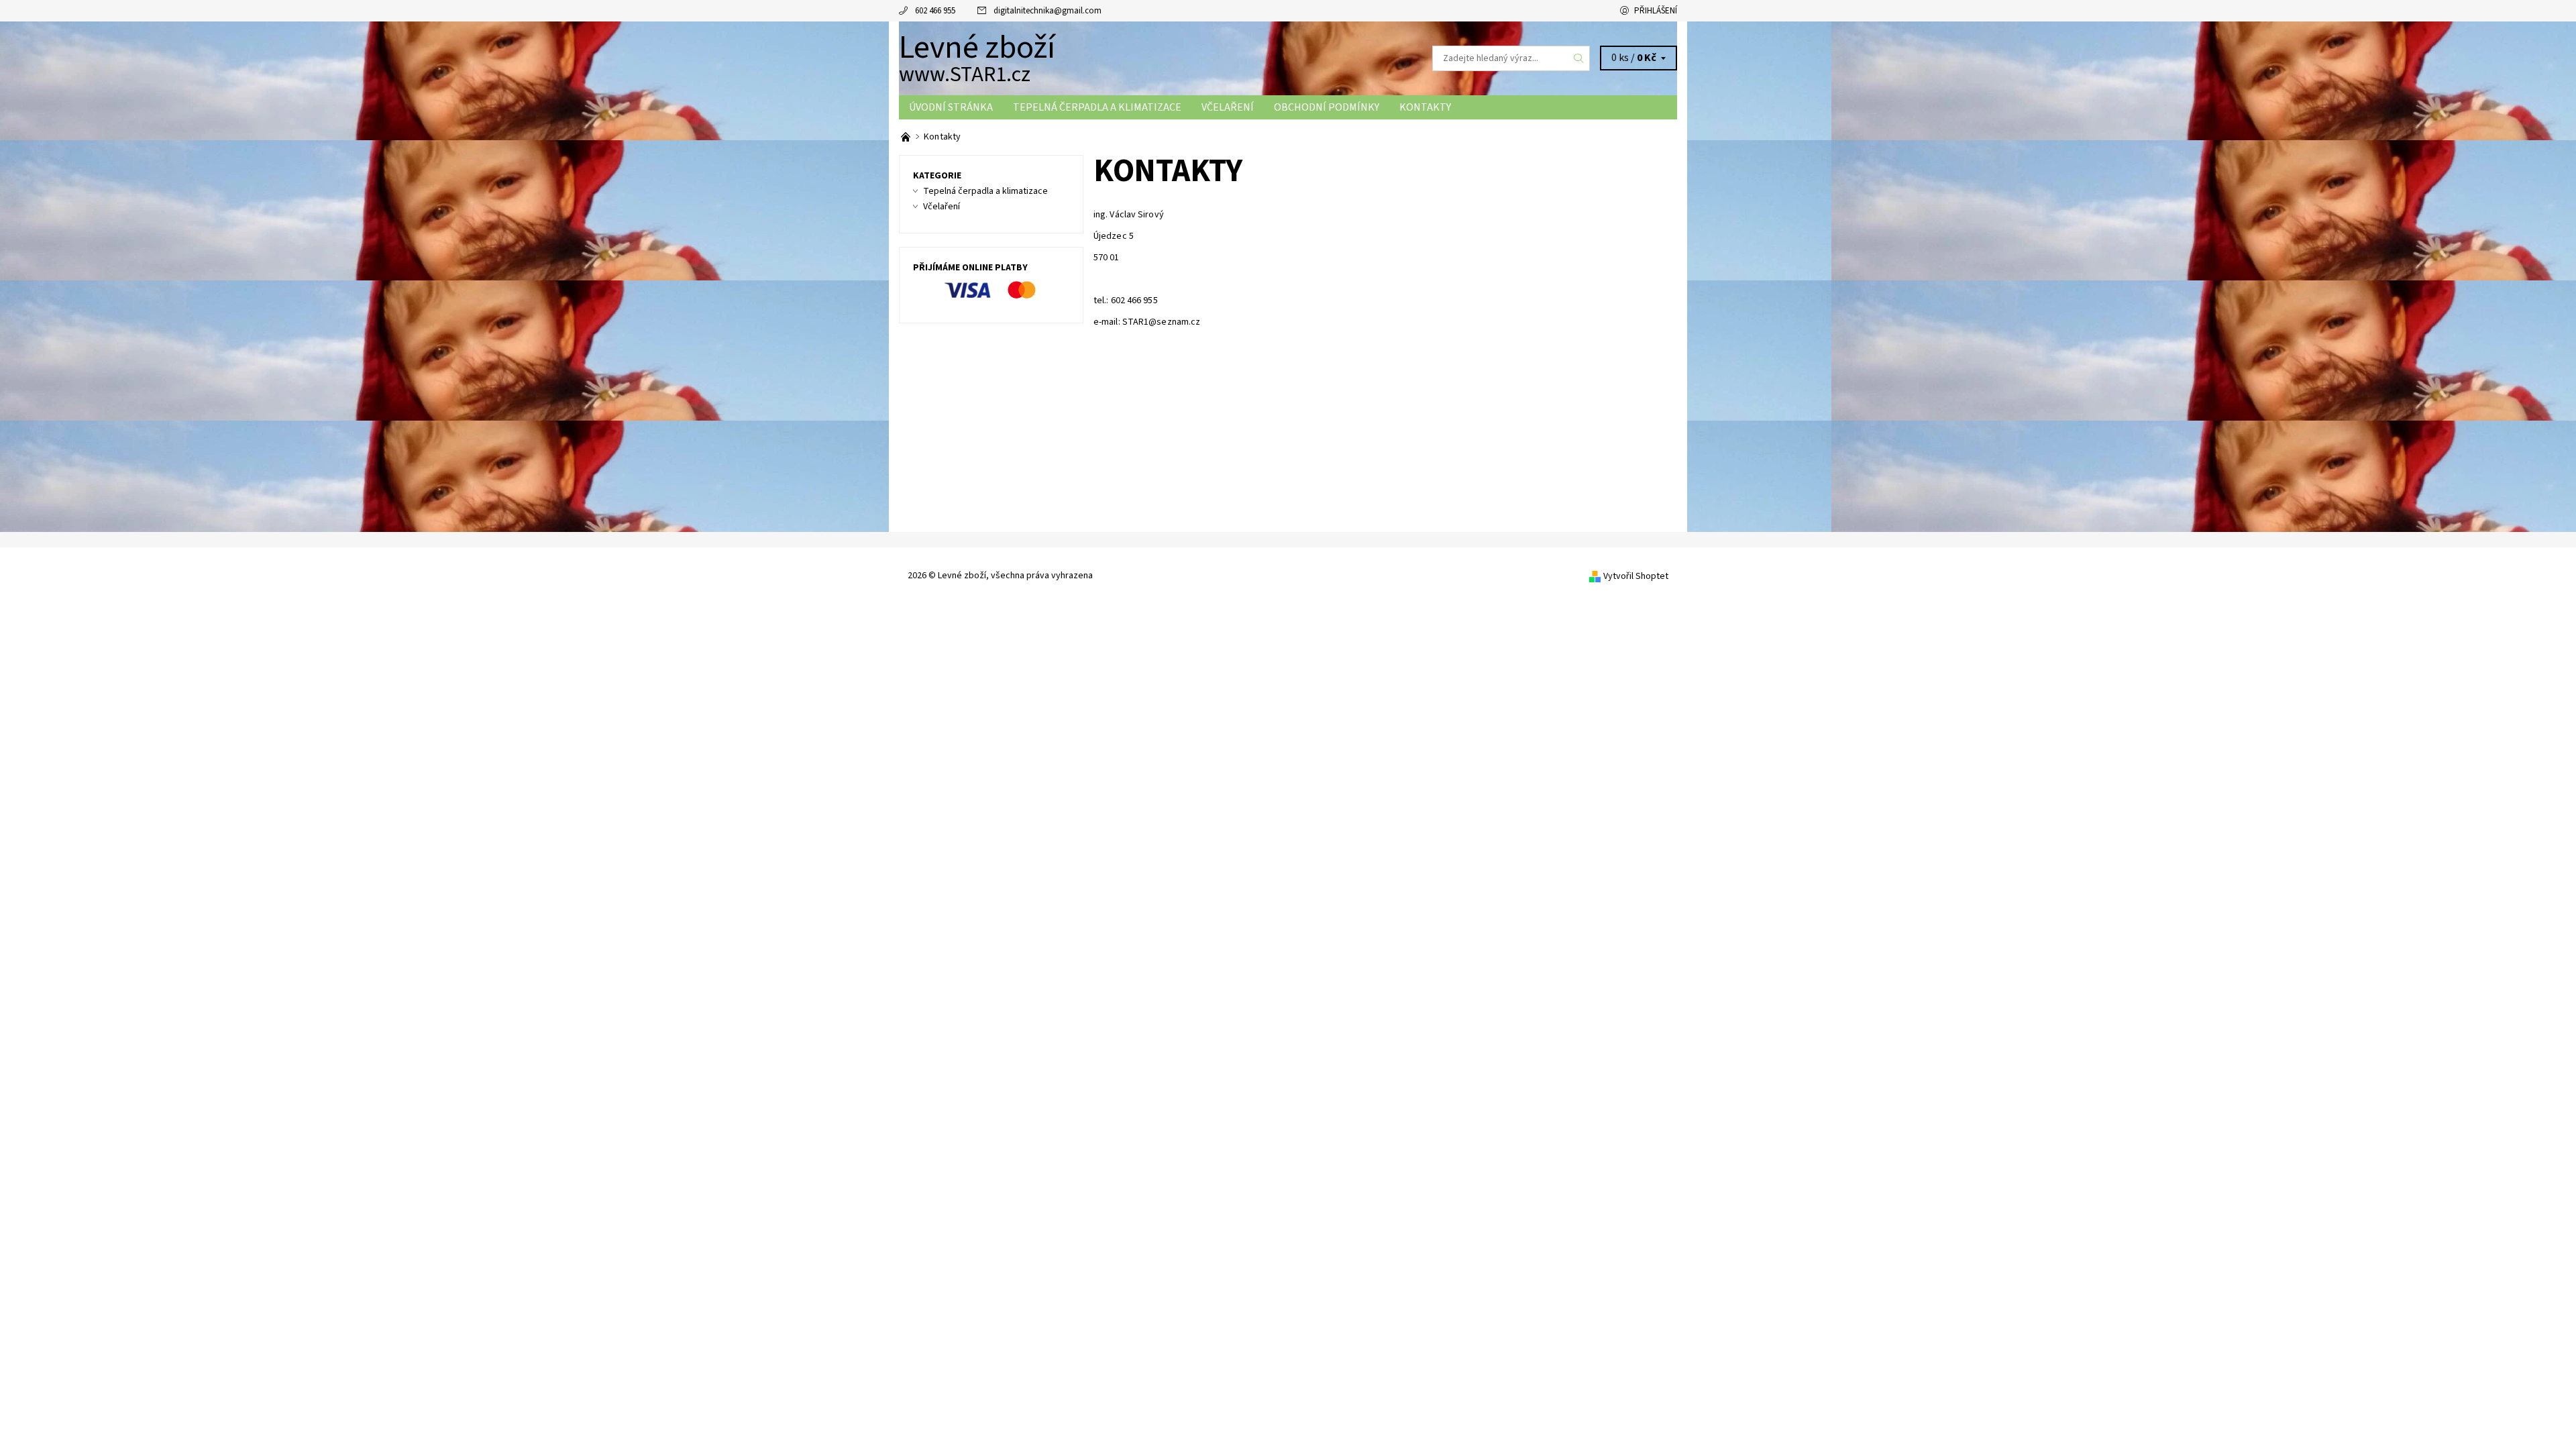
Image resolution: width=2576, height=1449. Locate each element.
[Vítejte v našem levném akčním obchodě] (907, 137)
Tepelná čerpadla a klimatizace (1097, 107)
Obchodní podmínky (1327, 107)
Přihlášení (1656, 11)
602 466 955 (935, 11)
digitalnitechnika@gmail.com (1048, 11)
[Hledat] (1579, 58)
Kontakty (1425, 107)
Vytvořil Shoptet (1636, 576)
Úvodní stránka (951, 107)
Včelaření (1228, 107)
